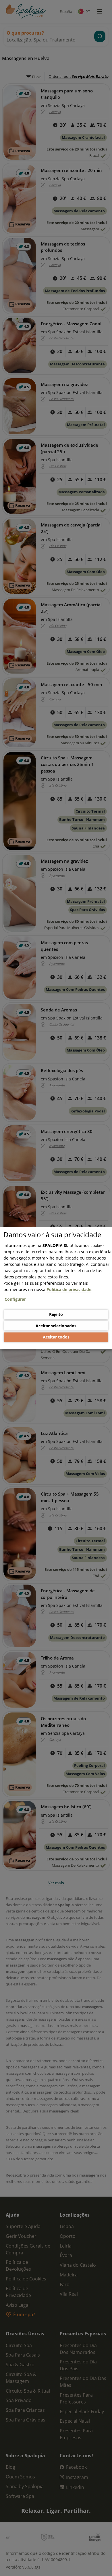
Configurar (15, 1299)
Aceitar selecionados (56, 1326)
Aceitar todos (56, 1337)
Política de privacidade (69, 1289)
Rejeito (56, 1314)
